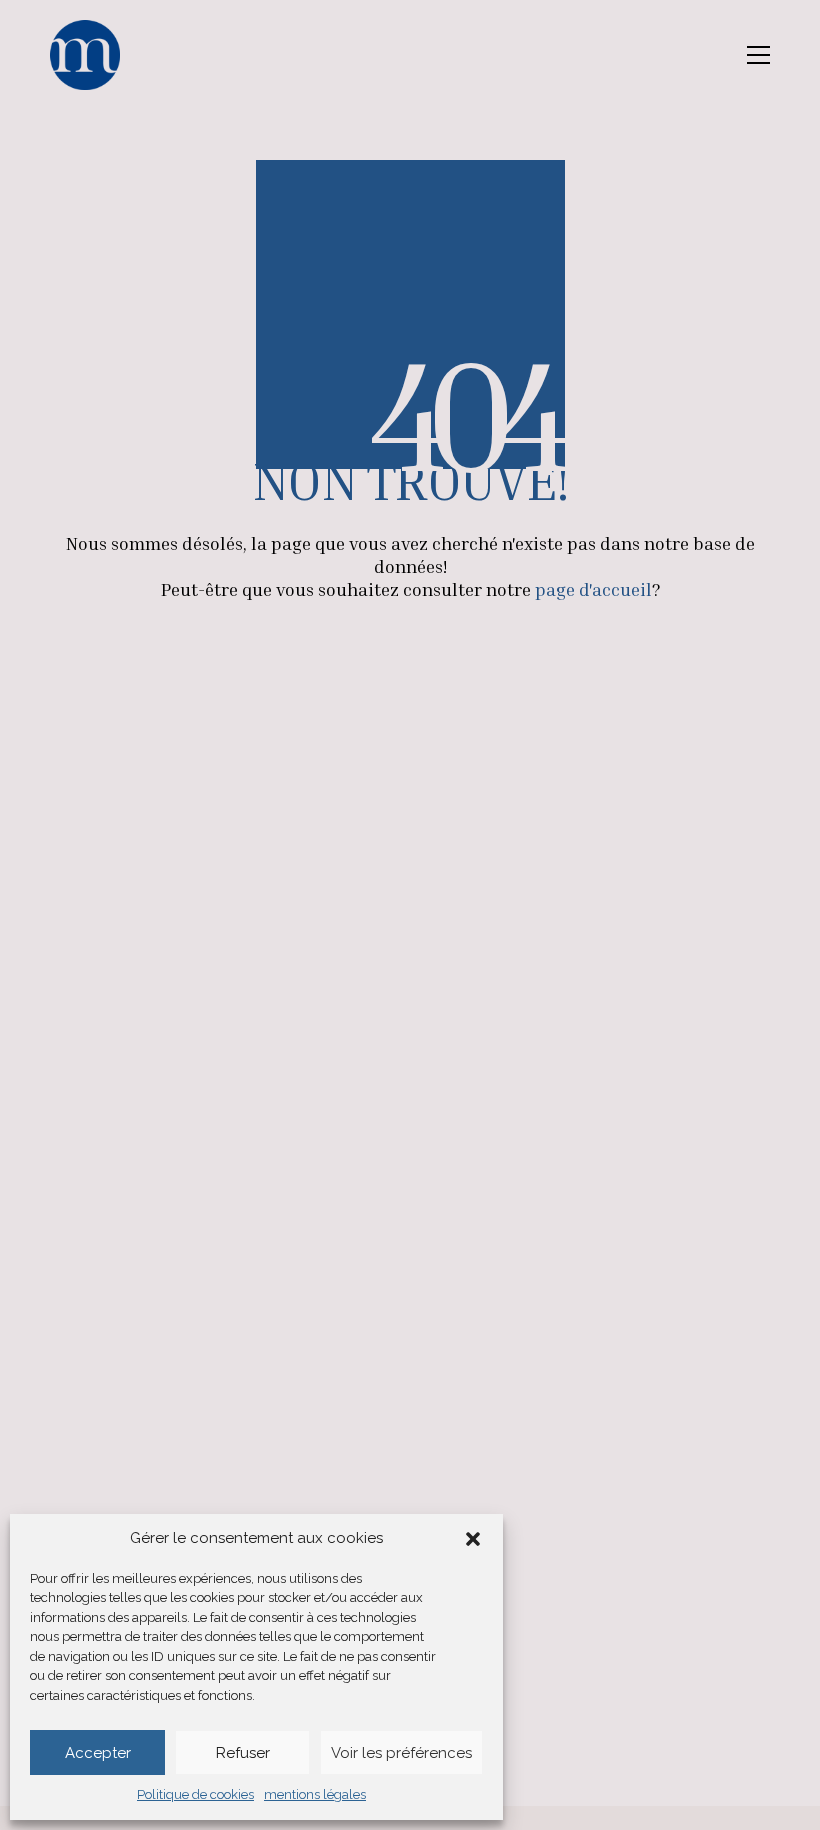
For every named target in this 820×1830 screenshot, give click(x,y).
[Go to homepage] (85, 55)
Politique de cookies (195, 1794)
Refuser (243, 1753)
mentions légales (315, 1794)
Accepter (98, 1753)
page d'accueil (593, 589)
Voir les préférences (401, 1753)
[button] (473, 1539)
